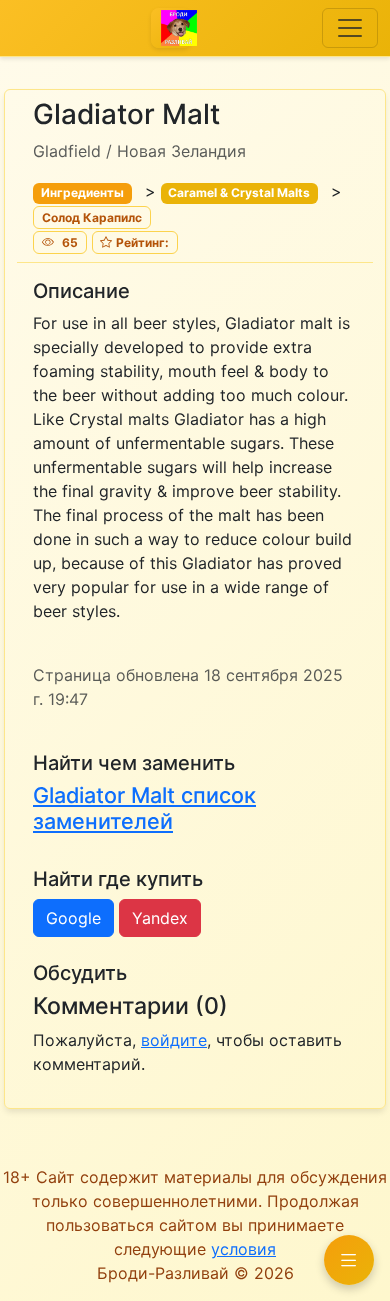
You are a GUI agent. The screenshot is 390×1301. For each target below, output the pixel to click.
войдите (174, 1040)
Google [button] (73, 918)
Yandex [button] (160, 918)
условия (243, 1249)
